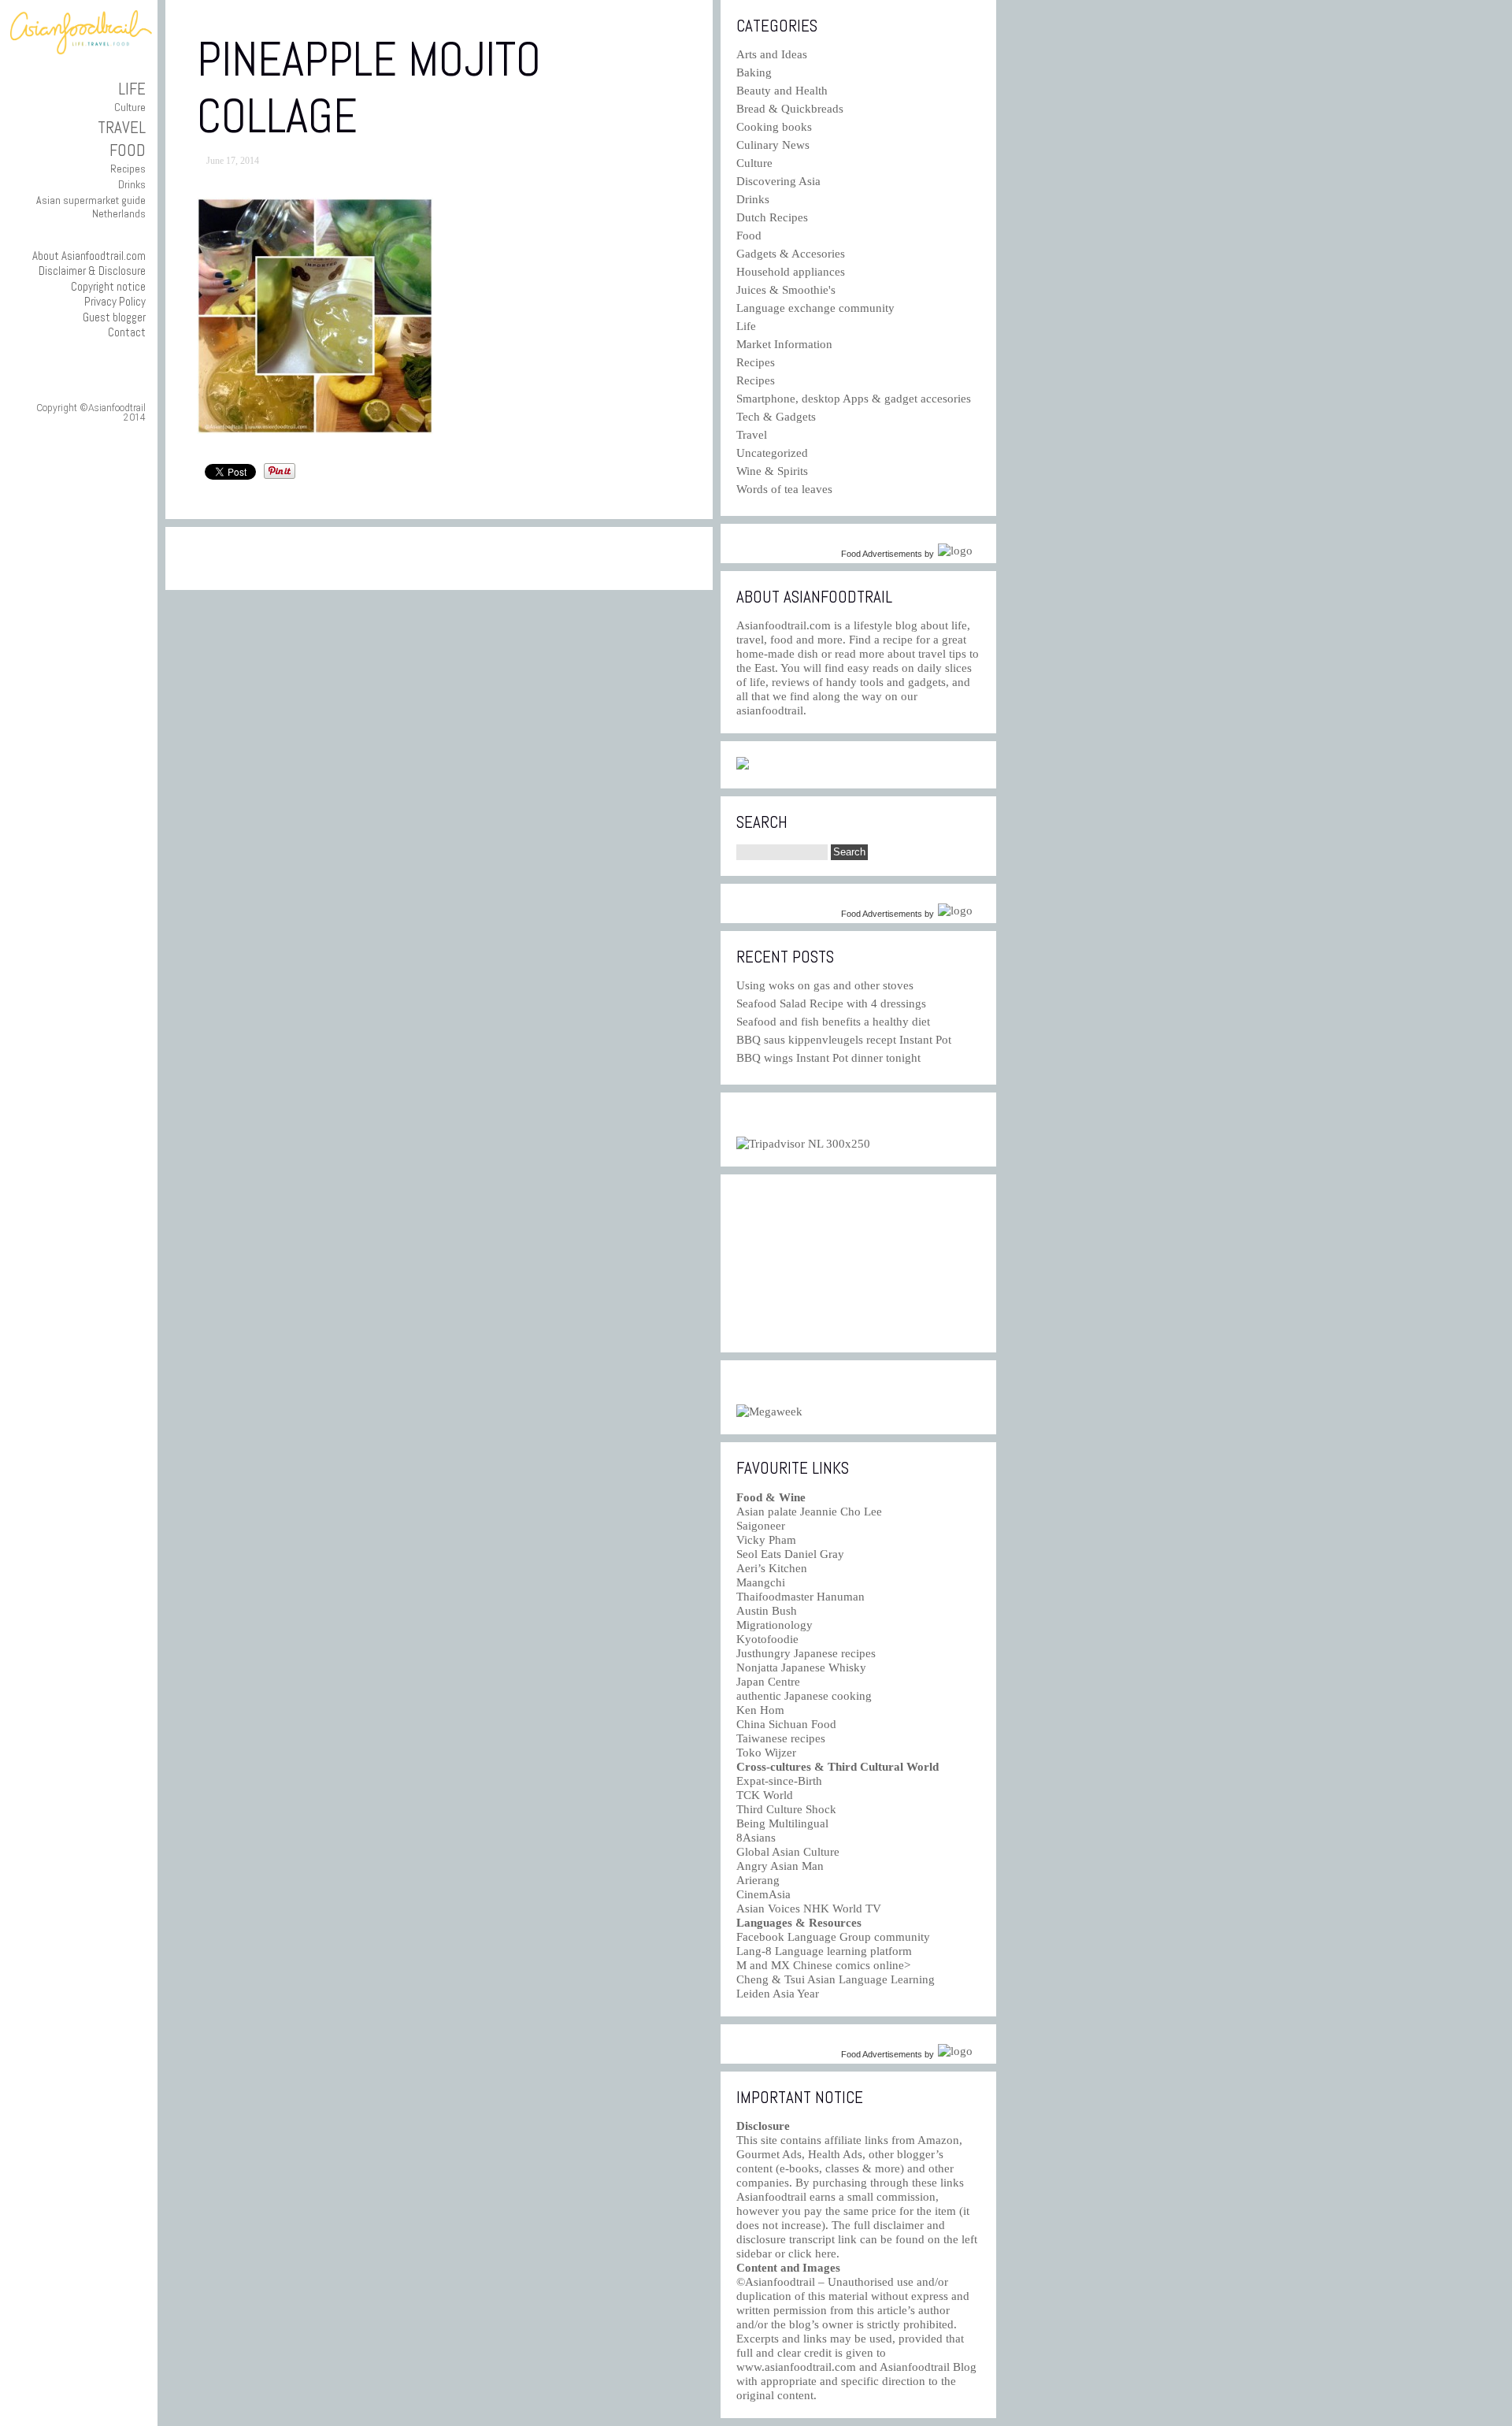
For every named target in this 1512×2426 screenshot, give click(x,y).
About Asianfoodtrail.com (89, 256)
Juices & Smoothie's (786, 290)
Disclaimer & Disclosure (92, 271)
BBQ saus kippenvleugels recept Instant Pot (844, 1040)
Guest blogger (114, 317)
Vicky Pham (766, 1540)
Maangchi (761, 1582)
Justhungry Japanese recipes (806, 1653)
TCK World (765, 1795)
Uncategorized (772, 453)
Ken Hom (760, 1710)
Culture (130, 107)
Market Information (784, 344)
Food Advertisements (882, 554)
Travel (122, 127)
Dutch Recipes (772, 217)
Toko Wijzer (766, 1753)
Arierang (758, 1880)
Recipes (128, 169)
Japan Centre (768, 1682)
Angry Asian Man (780, 1866)
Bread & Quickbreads (790, 109)
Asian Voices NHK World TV (809, 1909)
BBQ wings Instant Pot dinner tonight (828, 1058)
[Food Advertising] (743, 766)
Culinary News (773, 145)
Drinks (132, 184)
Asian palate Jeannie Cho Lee (809, 1512)
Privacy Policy (115, 301)
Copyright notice (108, 286)
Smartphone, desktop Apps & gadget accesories (854, 399)
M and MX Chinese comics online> (823, 1965)
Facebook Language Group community (833, 1937)
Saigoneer (761, 1526)
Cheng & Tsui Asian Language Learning (836, 1979)
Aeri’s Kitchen (772, 1568)
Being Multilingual (782, 1823)
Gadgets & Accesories (791, 254)
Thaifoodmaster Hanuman (800, 1597)
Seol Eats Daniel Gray (790, 1554)
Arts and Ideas (772, 54)
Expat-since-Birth (779, 1781)
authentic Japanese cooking (804, 1696)
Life (132, 89)
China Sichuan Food (786, 1724)
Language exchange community (815, 308)
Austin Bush (767, 1611)
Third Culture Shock (786, 1809)
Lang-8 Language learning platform (824, 1951)
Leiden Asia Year (778, 1994)
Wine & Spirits (772, 471)
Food (128, 150)
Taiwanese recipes (781, 1738)
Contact (127, 332)
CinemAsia (763, 1894)
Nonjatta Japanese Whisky (801, 1667)
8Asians (756, 1838)
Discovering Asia (778, 181)
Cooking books (774, 127)
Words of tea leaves (784, 489)
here (826, 2254)
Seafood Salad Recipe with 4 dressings (831, 1003)
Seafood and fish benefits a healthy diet (833, 1022)
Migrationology (775, 1625)
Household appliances (791, 272)
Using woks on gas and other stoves (825, 985)
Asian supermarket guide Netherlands (91, 207)
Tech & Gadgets (776, 417)
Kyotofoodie (767, 1639)
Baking (754, 72)
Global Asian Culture (788, 1852)
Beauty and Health (782, 91)
